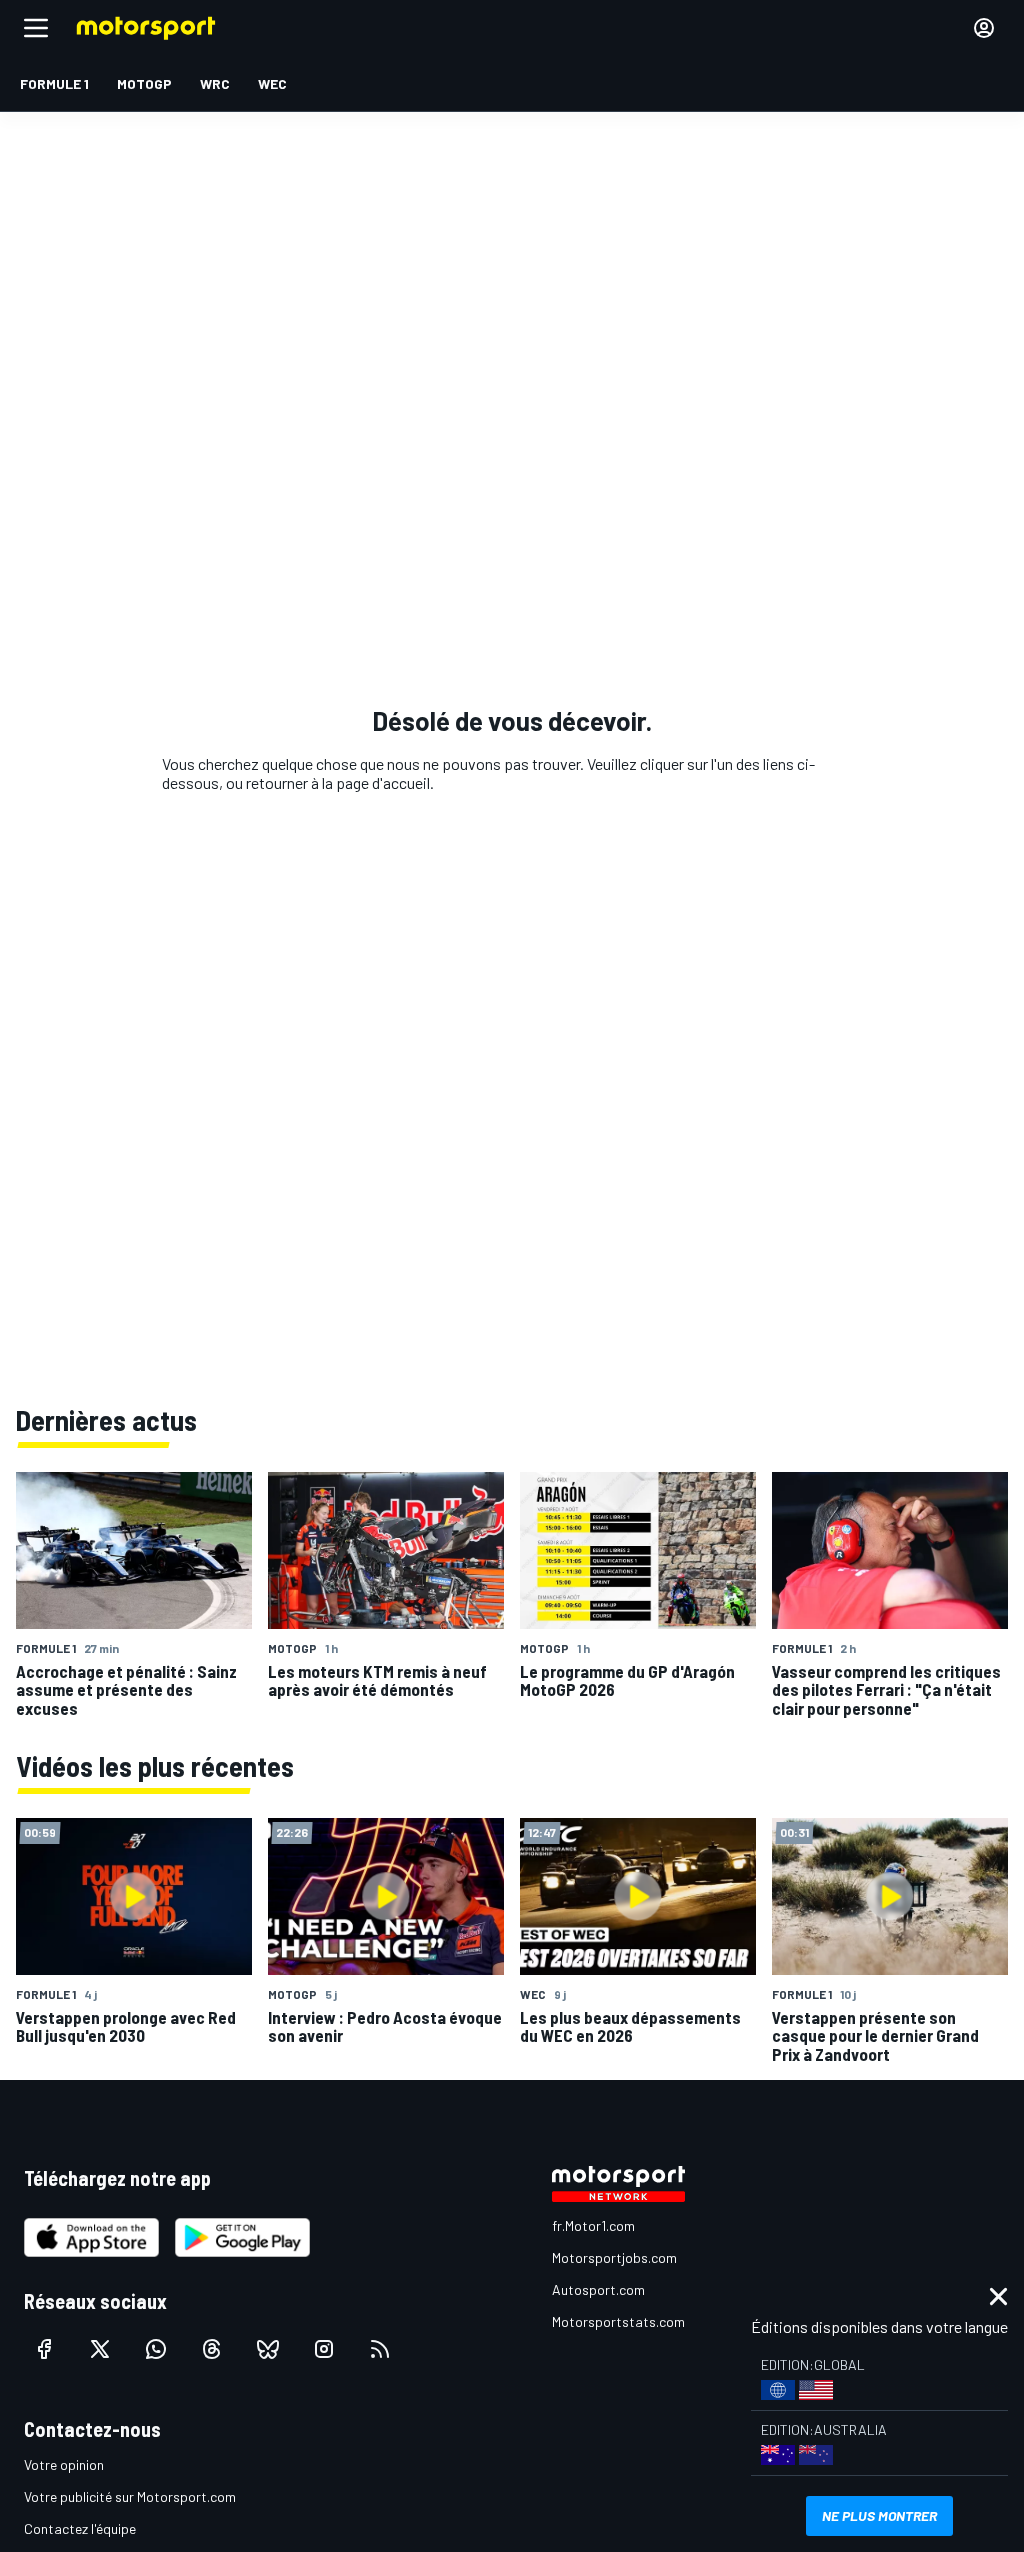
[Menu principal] (36, 28)
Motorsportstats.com (618, 2321)
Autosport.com (598, 2289)
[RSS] (380, 2349)
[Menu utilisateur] (984, 28)
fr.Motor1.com (593, 2225)
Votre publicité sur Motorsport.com (130, 2496)
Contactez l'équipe (80, 2528)
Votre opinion (64, 2464)
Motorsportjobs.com (614, 2257)
